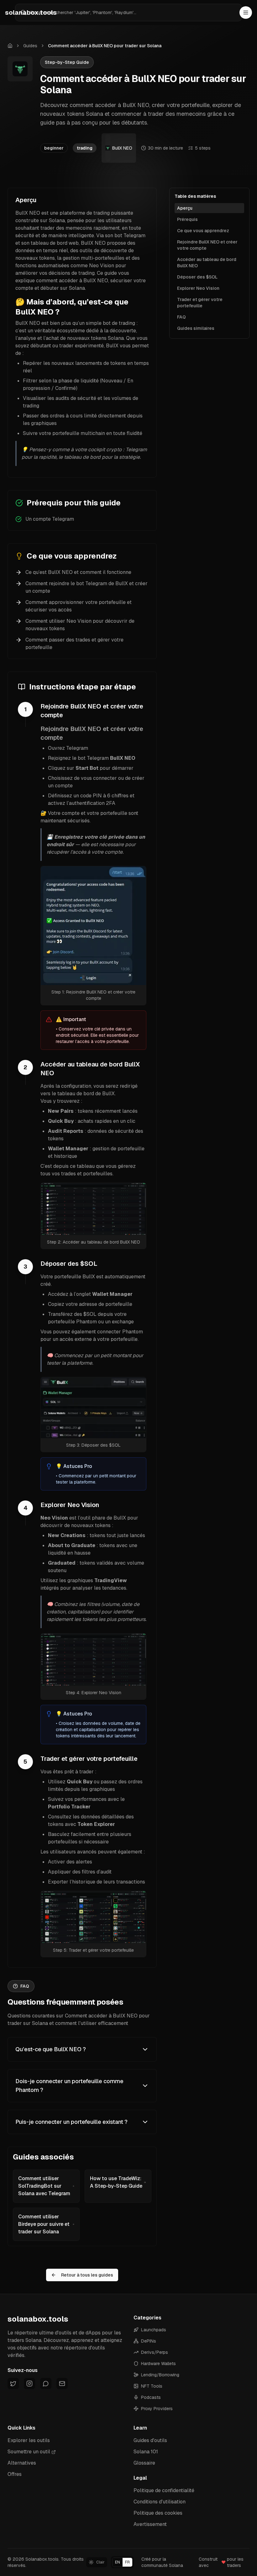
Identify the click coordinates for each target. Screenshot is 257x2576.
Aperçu (185, 208)
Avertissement (150, 2524)
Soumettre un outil (29, 2452)
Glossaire (144, 2463)
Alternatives (22, 2463)
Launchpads (154, 2330)
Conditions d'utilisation (160, 2502)
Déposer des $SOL (197, 277)
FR (127, 2562)
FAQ (181, 317)
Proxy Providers (157, 2409)
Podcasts (151, 2397)
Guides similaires (196, 328)
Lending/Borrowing (160, 2375)
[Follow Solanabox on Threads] (46, 2384)
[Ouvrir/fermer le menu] (246, 13)
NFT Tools (152, 2386)
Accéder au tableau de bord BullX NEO (207, 263)
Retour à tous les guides (87, 2275)
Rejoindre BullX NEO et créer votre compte (207, 245)
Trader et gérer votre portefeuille (200, 303)
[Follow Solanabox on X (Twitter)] (13, 2384)
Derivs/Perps (155, 2352)
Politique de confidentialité (164, 2490)
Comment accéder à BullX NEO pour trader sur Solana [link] (105, 46)
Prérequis (187, 219)
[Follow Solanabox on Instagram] (29, 2384)
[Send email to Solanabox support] (62, 2384)
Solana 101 (146, 2452)
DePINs (149, 2341)
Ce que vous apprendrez (203, 231)
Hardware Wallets (158, 2364)
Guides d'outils (150, 2440)
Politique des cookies (158, 2513)
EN (118, 2562)
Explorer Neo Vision (198, 288)
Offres (15, 2474)
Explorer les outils (29, 2440)
